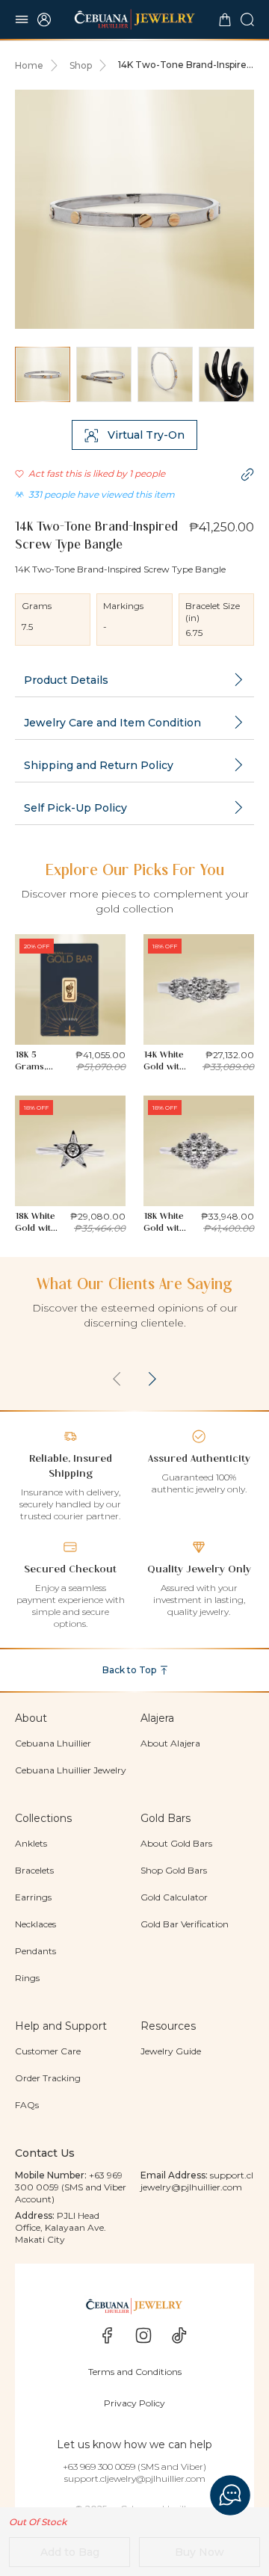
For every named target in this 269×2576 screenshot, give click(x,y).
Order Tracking (48, 2078)
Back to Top (129, 1670)
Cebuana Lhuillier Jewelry (71, 1770)
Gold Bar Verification (185, 1924)
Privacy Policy (134, 2403)
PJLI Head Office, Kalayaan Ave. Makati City (61, 2227)
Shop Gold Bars (174, 1870)
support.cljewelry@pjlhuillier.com (197, 2181)
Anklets (31, 1843)
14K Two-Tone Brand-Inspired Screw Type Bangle (185, 65)
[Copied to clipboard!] (247, 475)
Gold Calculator (174, 1897)
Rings (27, 1978)
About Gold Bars (176, 1843)
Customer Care (48, 2051)
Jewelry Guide (171, 2051)
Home (29, 65)
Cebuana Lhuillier (53, 1743)
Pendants (35, 1951)
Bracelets (34, 1870)
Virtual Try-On (146, 435)
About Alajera (170, 1743)
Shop (81, 65)
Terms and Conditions (135, 2372)
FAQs (27, 2105)
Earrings (33, 1897)
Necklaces (35, 1924)
